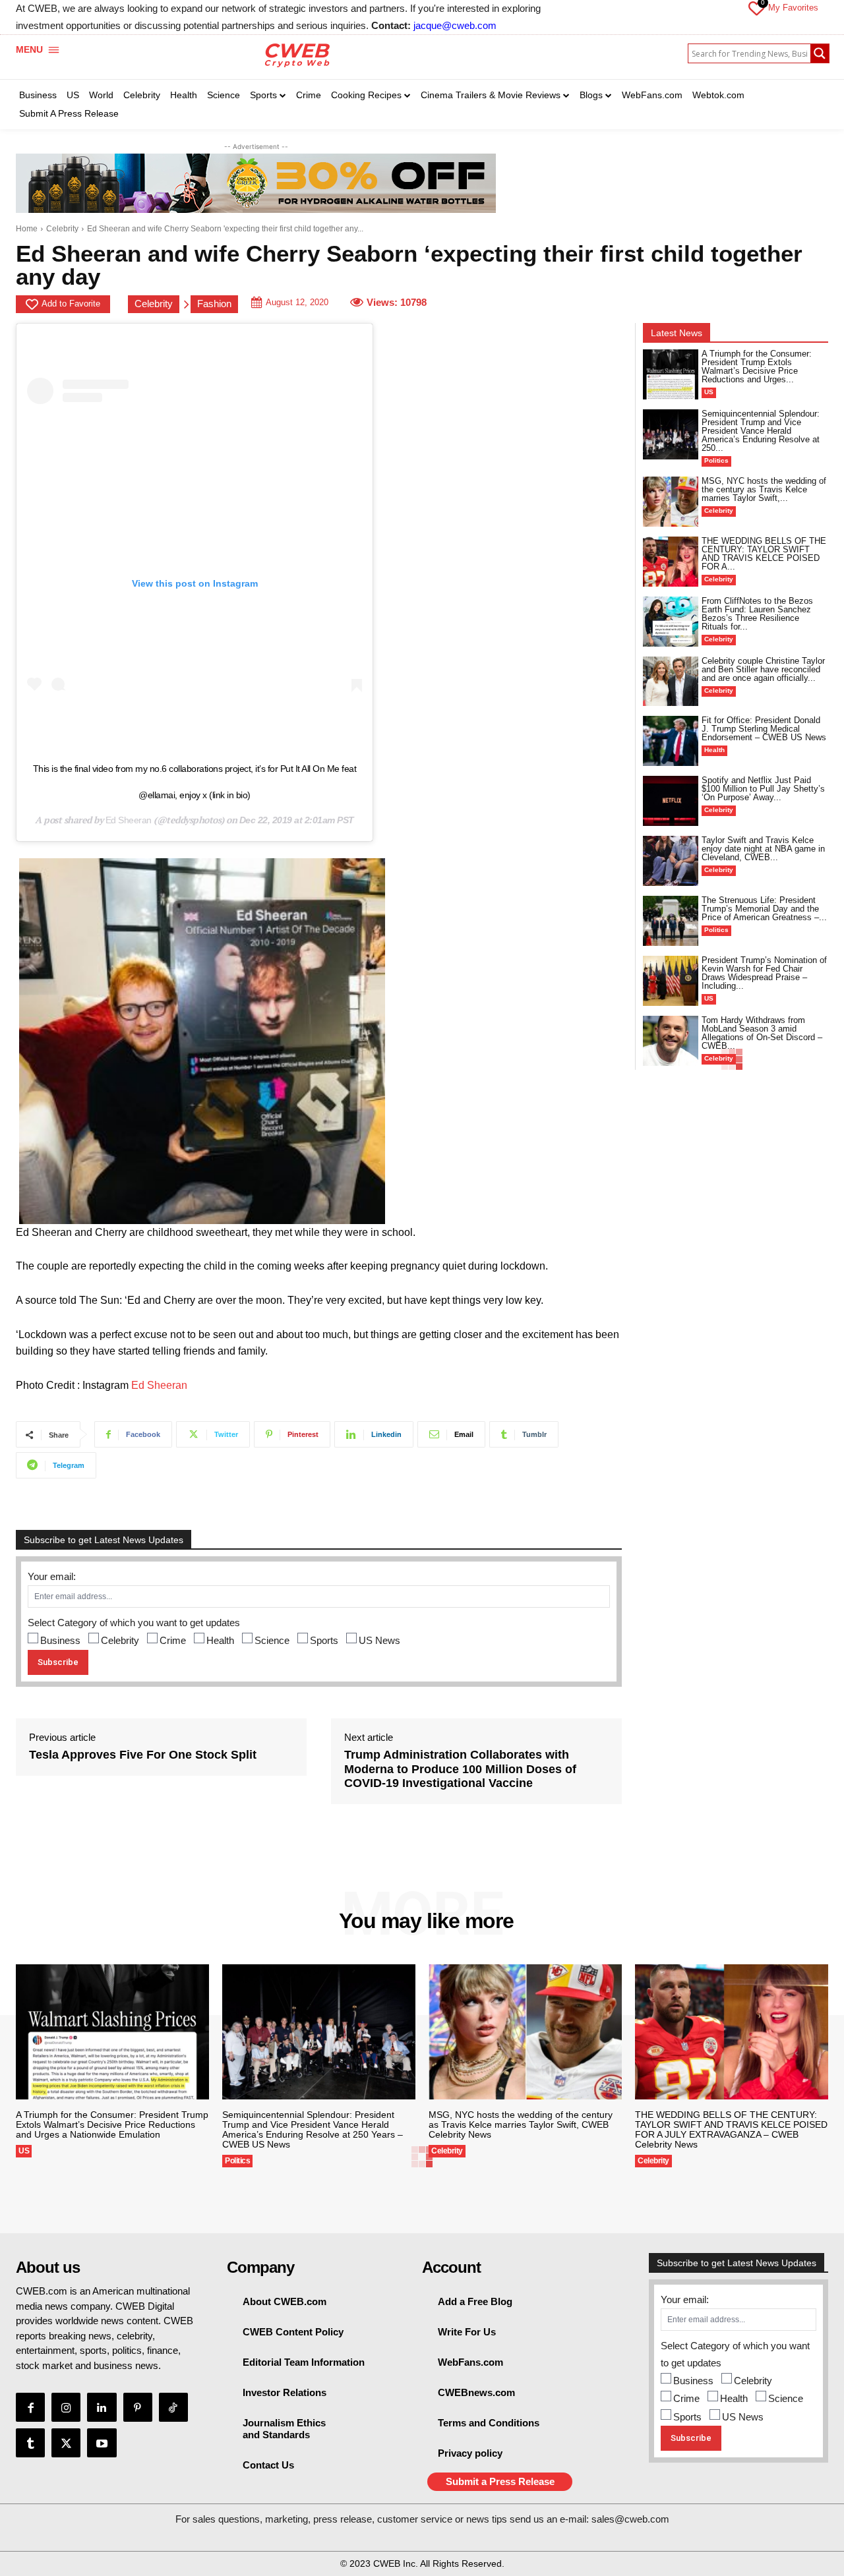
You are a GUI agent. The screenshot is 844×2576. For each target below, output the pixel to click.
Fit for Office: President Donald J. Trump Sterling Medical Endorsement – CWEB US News (764, 729)
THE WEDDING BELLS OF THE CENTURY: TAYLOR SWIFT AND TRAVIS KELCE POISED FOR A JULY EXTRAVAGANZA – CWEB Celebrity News (731, 2129)
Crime (173, 1640)
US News (379, 1640)
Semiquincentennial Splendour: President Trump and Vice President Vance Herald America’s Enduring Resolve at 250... (761, 431)
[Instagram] (66, 2407)
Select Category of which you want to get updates (134, 1623)
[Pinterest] (138, 2407)
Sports (324, 1640)
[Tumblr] (30, 2443)
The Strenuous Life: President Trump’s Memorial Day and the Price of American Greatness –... (764, 909)
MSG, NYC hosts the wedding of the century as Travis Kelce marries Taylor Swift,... (764, 489)
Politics (716, 460)
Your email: (52, 1576)
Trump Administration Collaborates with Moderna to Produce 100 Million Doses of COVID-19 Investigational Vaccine (460, 1769)
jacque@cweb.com (455, 25)
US (709, 392)
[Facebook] (30, 2407)
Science (272, 1640)
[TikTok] (173, 2407)
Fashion (214, 304)
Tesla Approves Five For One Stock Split (143, 1755)
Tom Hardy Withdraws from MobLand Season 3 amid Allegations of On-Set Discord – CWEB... (762, 1033)
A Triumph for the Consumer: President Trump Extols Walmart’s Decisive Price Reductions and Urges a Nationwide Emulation (112, 2124)
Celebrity (62, 229)
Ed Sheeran (129, 820)
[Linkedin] (102, 2407)
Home (27, 229)
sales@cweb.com (630, 2519)
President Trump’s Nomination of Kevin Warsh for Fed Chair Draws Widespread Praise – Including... (764, 973)
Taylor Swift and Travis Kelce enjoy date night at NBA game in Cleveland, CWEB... (763, 849)
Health (220, 1640)
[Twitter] (66, 2443)
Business (60, 1640)
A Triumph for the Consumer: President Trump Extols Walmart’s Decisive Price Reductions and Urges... (757, 366)
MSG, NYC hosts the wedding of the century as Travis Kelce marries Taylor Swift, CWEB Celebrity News (521, 2124)
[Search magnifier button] (820, 53)
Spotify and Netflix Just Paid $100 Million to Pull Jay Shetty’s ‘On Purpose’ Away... (763, 789)
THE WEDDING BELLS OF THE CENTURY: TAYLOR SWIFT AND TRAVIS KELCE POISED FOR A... (764, 554)
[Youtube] (102, 2443)
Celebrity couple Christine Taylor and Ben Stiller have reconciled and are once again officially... (763, 669)
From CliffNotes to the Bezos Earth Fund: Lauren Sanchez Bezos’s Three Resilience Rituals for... (757, 614)
